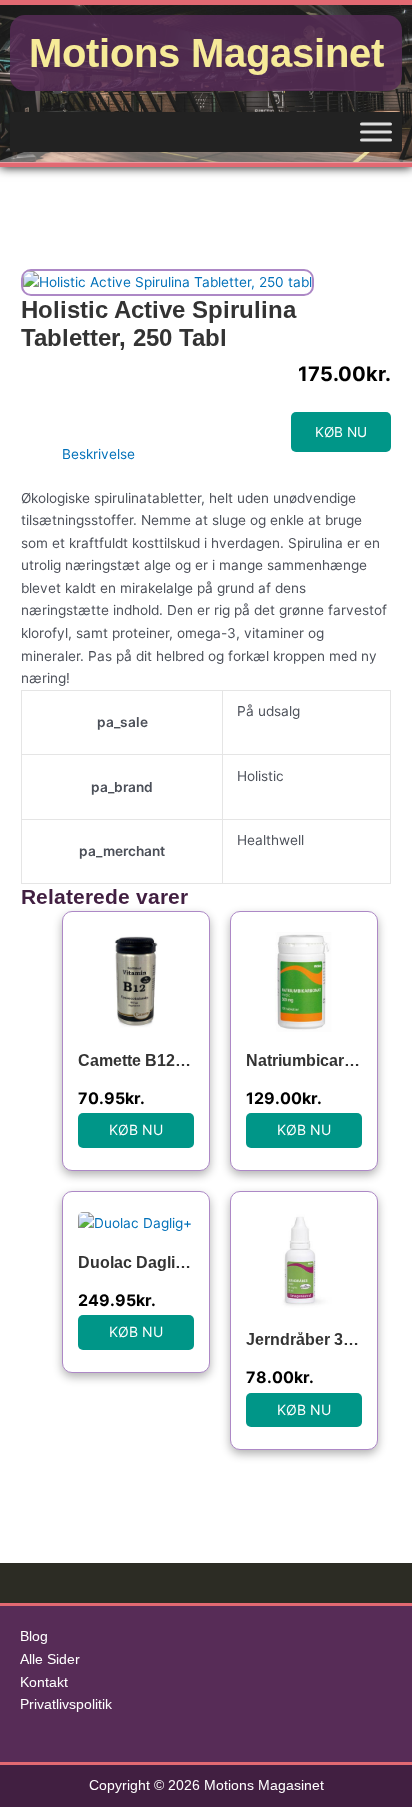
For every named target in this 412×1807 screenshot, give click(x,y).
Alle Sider (50, 1659)
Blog (34, 1636)
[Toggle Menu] (376, 131)
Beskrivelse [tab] (98, 454)
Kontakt (44, 1682)
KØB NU (341, 432)
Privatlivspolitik (66, 1704)
